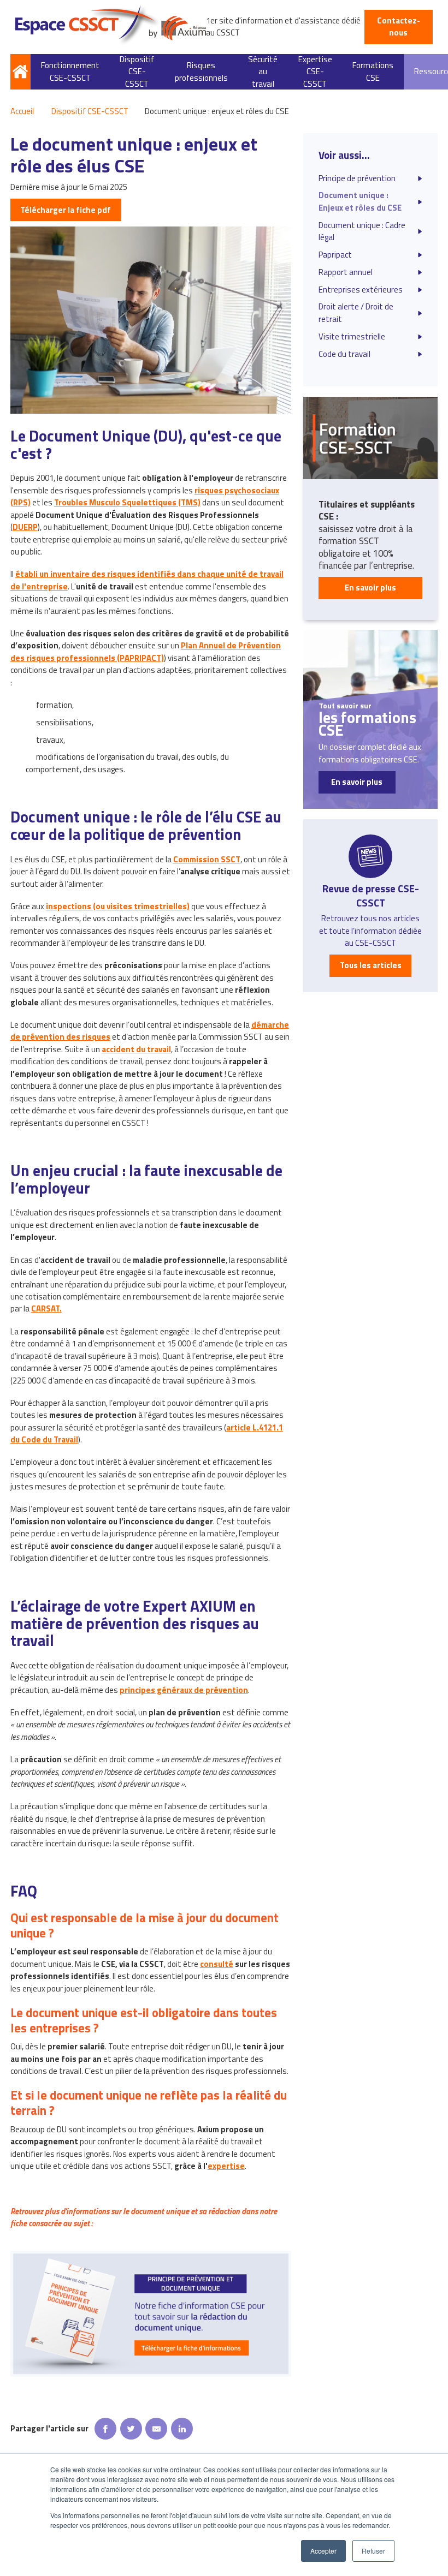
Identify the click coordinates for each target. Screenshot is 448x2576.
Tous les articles (371, 965)
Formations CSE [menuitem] (373, 71)
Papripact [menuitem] (335, 255)
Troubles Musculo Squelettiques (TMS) (127, 502)
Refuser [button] (373, 2551)
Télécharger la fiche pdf (66, 210)
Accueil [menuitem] (20, 72)
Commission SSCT (207, 859)
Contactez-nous (399, 26)
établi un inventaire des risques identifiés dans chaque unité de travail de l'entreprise (147, 580)
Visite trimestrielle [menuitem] (352, 337)
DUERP (25, 527)
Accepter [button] (323, 2551)
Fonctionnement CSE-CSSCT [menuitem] (70, 71)
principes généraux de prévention (184, 1690)
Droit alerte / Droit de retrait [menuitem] (356, 313)
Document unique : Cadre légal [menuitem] (362, 231)
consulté (217, 1964)
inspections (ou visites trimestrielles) (118, 906)
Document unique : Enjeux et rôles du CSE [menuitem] (360, 201)
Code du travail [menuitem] (344, 354)
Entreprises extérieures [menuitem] (361, 290)
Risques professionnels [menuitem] (201, 71)
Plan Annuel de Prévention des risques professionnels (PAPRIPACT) (146, 651)
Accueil (22, 111)
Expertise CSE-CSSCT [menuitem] (315, 72)
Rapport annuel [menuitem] (346, 272)
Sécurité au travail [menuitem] (263, 72)
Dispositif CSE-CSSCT (90, 111)
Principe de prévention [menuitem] (357, 178)
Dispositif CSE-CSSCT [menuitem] (137, 72)
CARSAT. (46, 1308)
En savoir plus (370, 588)
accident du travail (136, 1049)
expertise (226, 2166)
